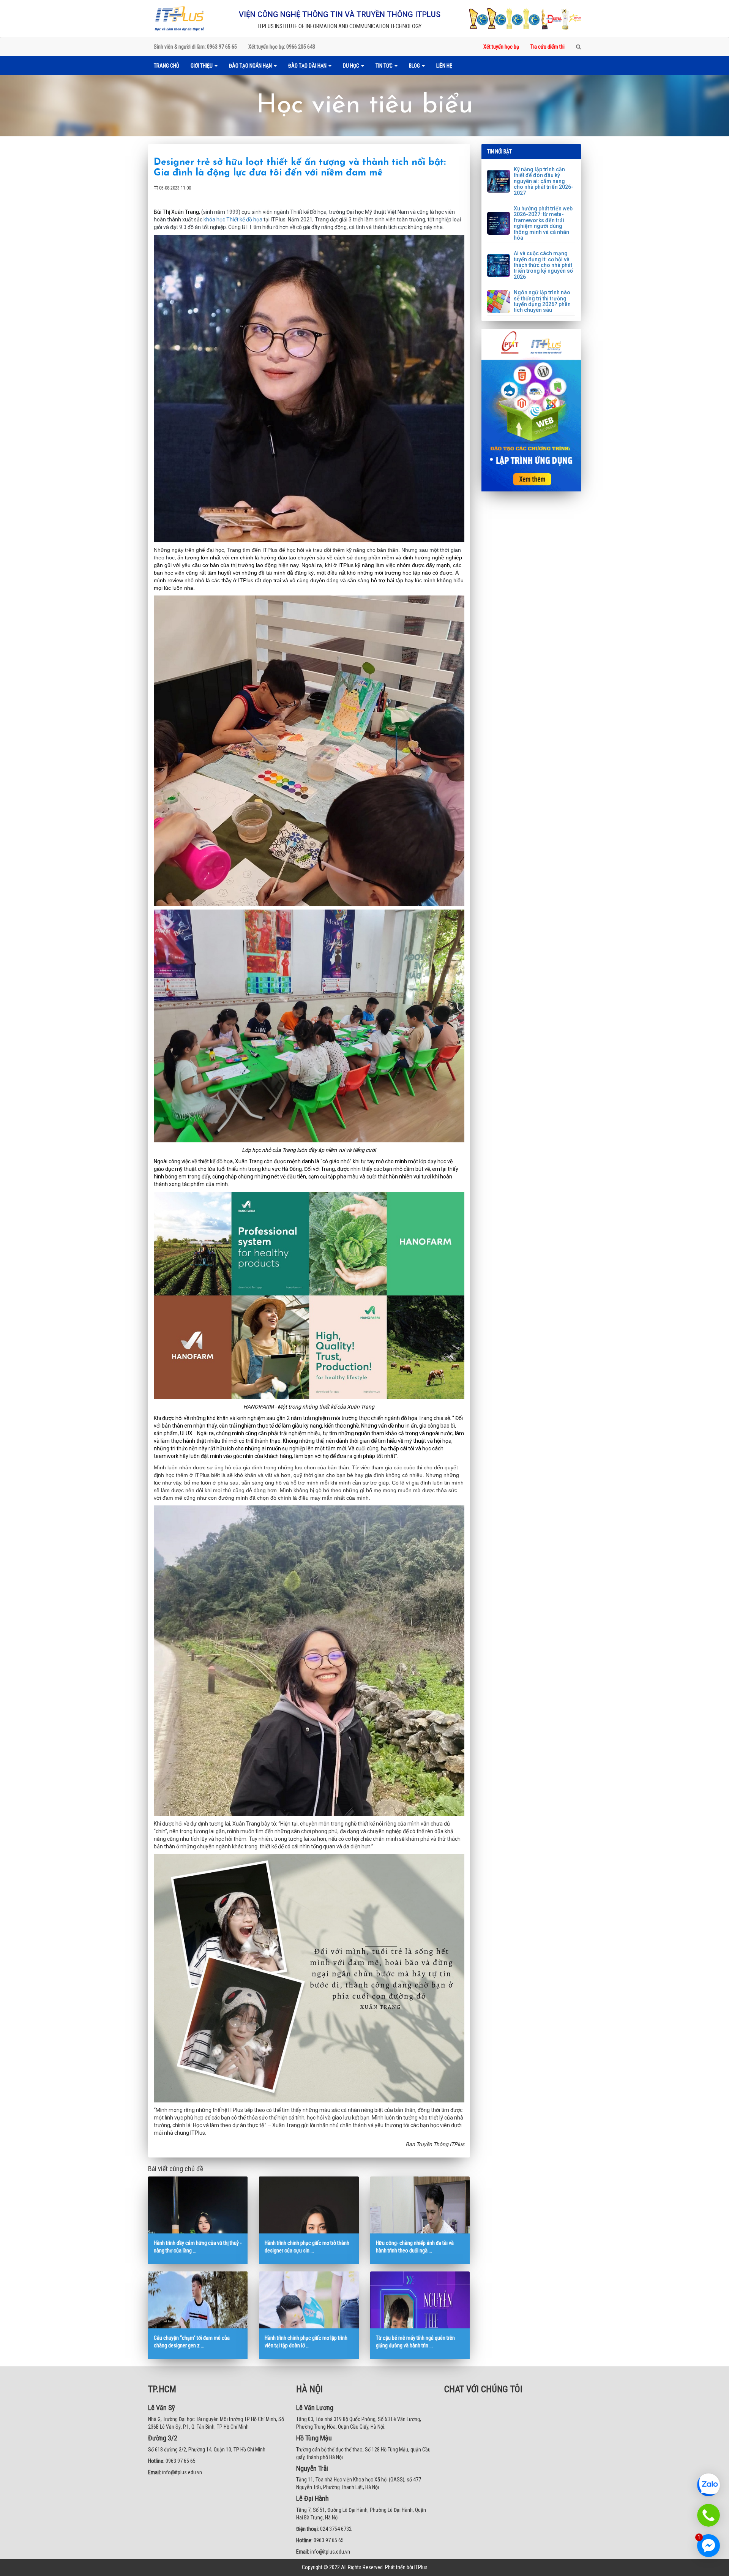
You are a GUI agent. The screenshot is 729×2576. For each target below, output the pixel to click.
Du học (352, 66)
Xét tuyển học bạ (501, 47)
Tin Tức (385, 66)
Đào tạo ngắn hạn (251, 66)
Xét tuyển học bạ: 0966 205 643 (282, 47)
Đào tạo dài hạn (308, 66)
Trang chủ (166, 66)
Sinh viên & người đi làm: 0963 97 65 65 (195, 47)
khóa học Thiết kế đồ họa (233, 220)
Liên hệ (444, 66)
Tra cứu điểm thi (548, 47)
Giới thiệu (202, 66)
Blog (415, 66)
